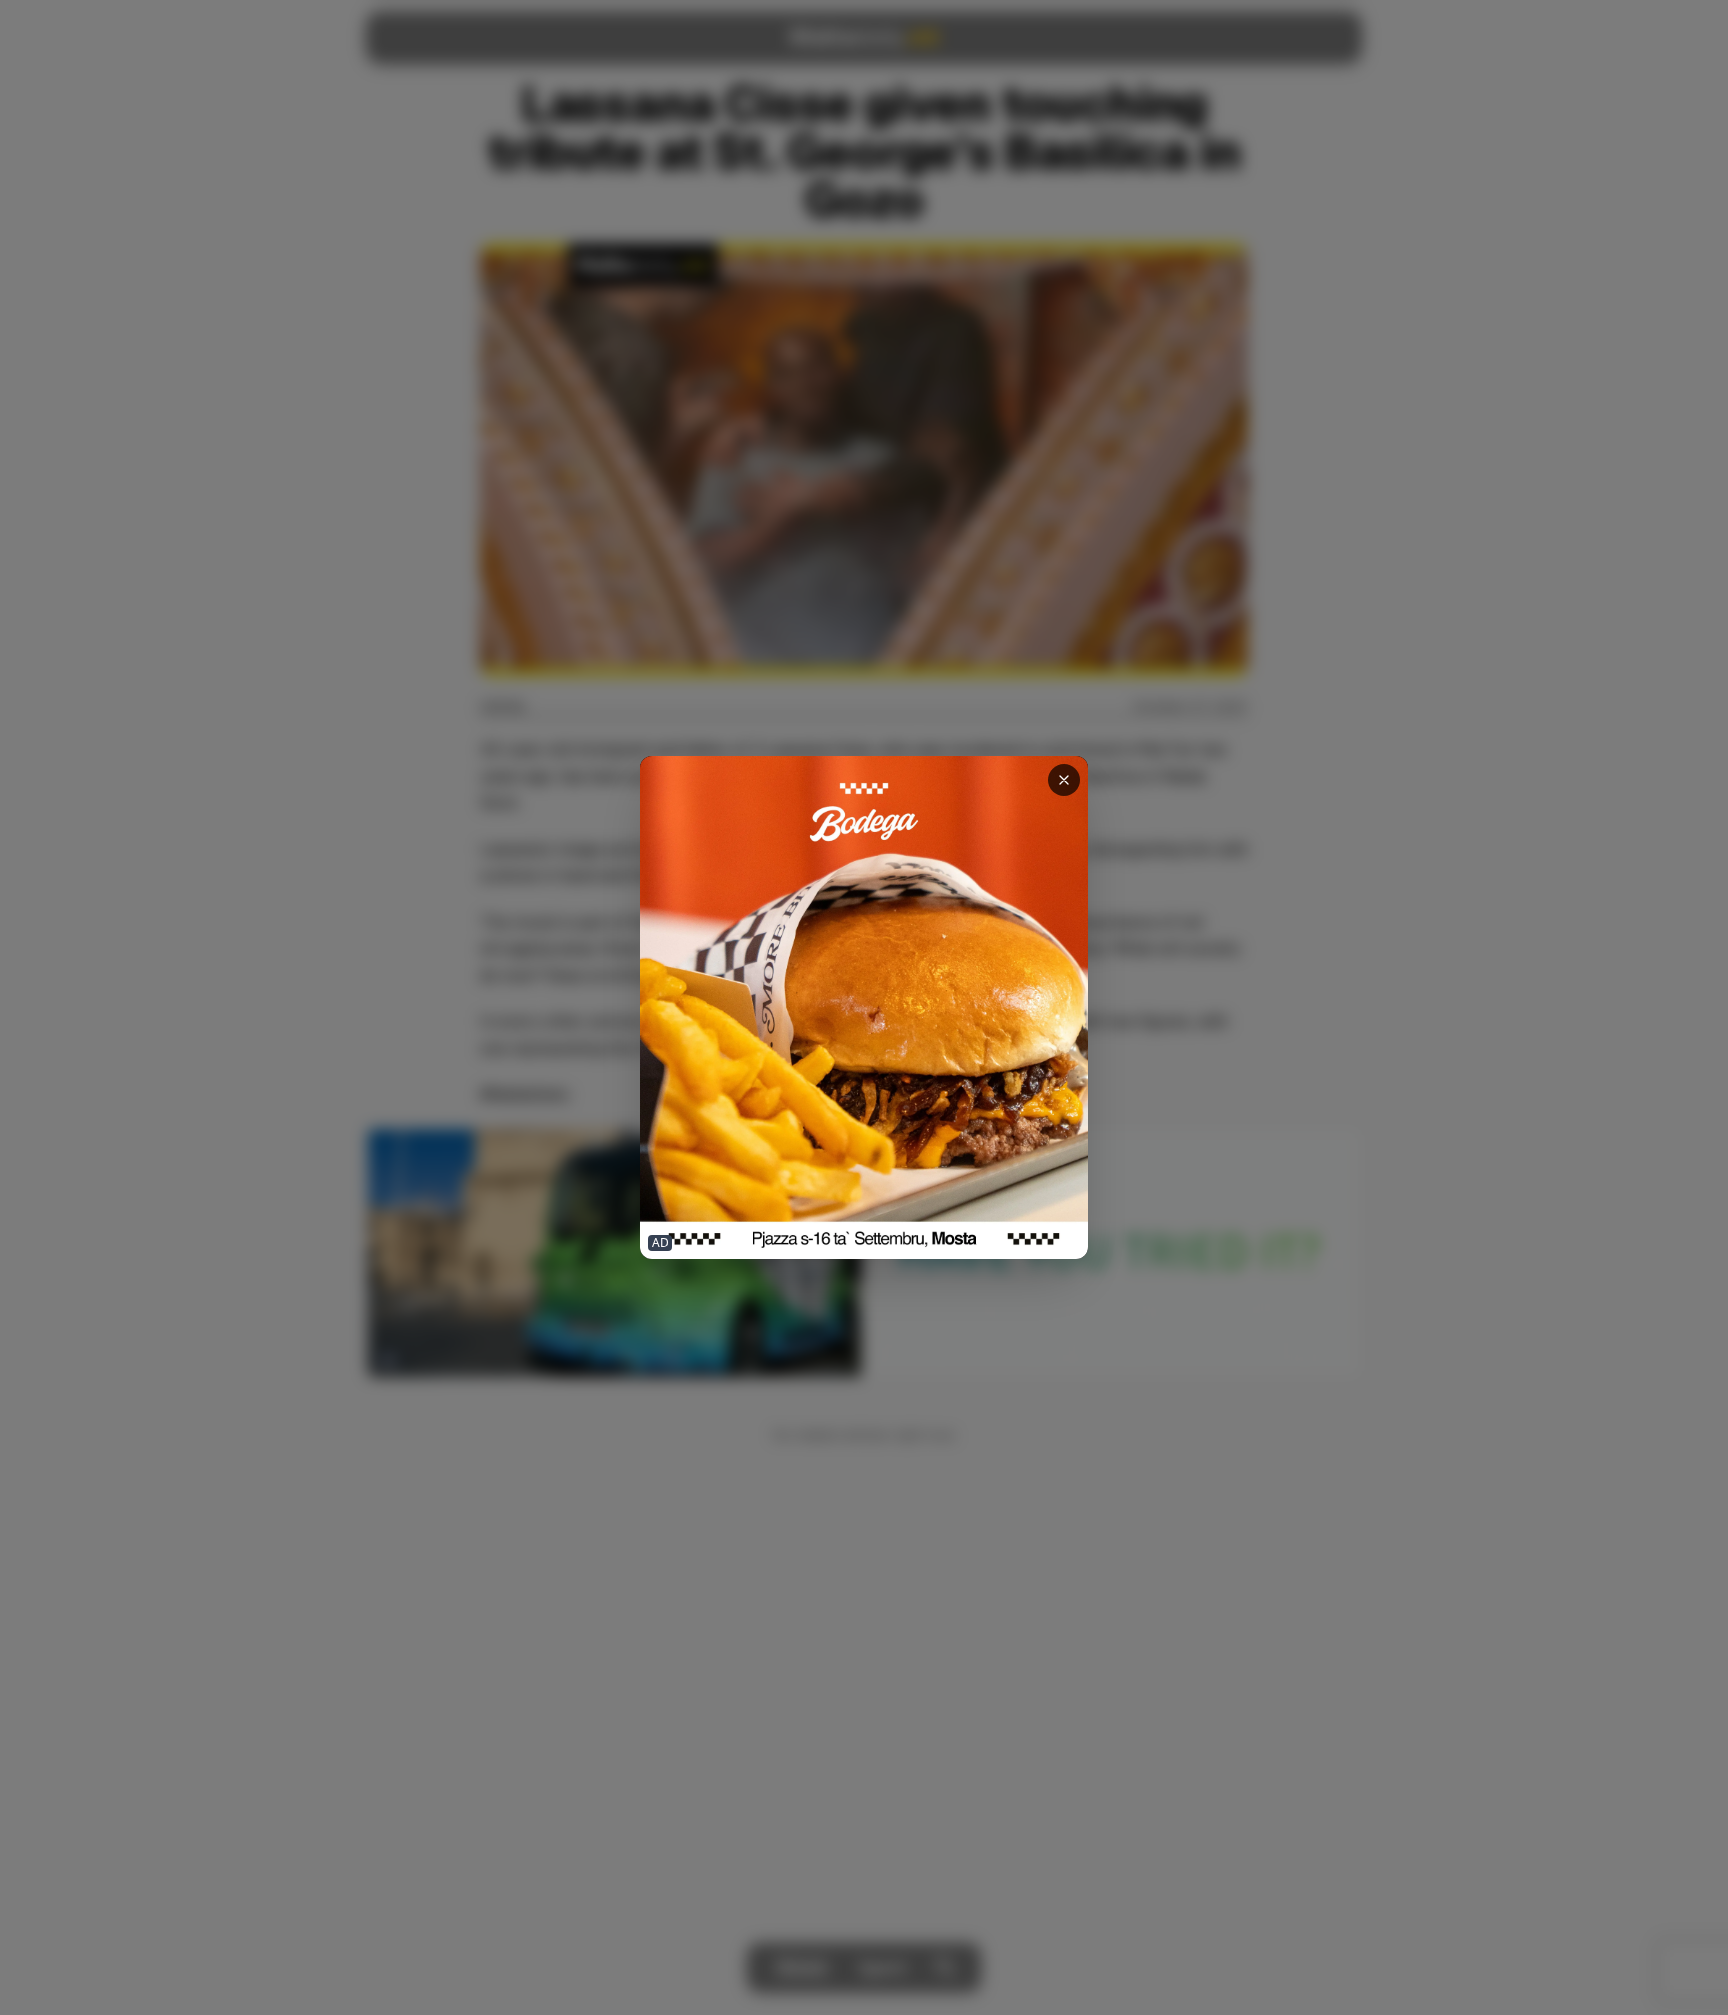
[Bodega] (864, 1007)
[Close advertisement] (1064, 780)
